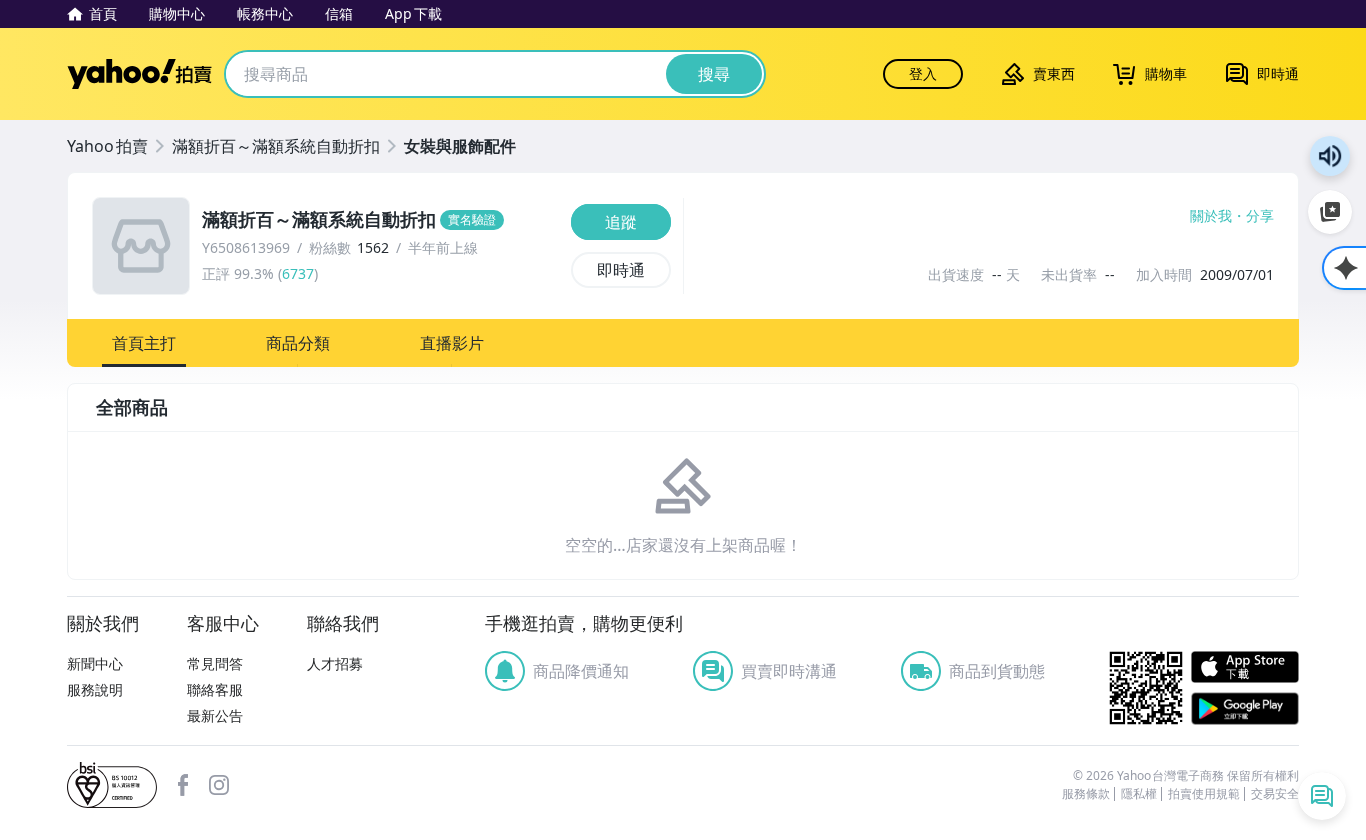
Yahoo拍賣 (139, 74)
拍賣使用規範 (1204, 794)
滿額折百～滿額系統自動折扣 (276, 146)
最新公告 (215, 715)
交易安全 (1275, 794)
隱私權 (1139, 794)
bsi (112, 785)
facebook (183, 785)
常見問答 (215, 663)
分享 (1260, 216)
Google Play (1245, 708)
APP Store (1245, 667)
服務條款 (1086, 794)
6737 (298, 273)
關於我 (1211, 216)
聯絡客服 (215, 689)
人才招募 (335, 663)
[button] (144, 343)
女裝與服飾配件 (460, 146)
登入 (923, 73)
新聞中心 (95, 663)
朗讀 (1330, 156)
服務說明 (95, 689)
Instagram (219, 785)
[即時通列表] (1322, 796)
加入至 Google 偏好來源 (1330, 212)
